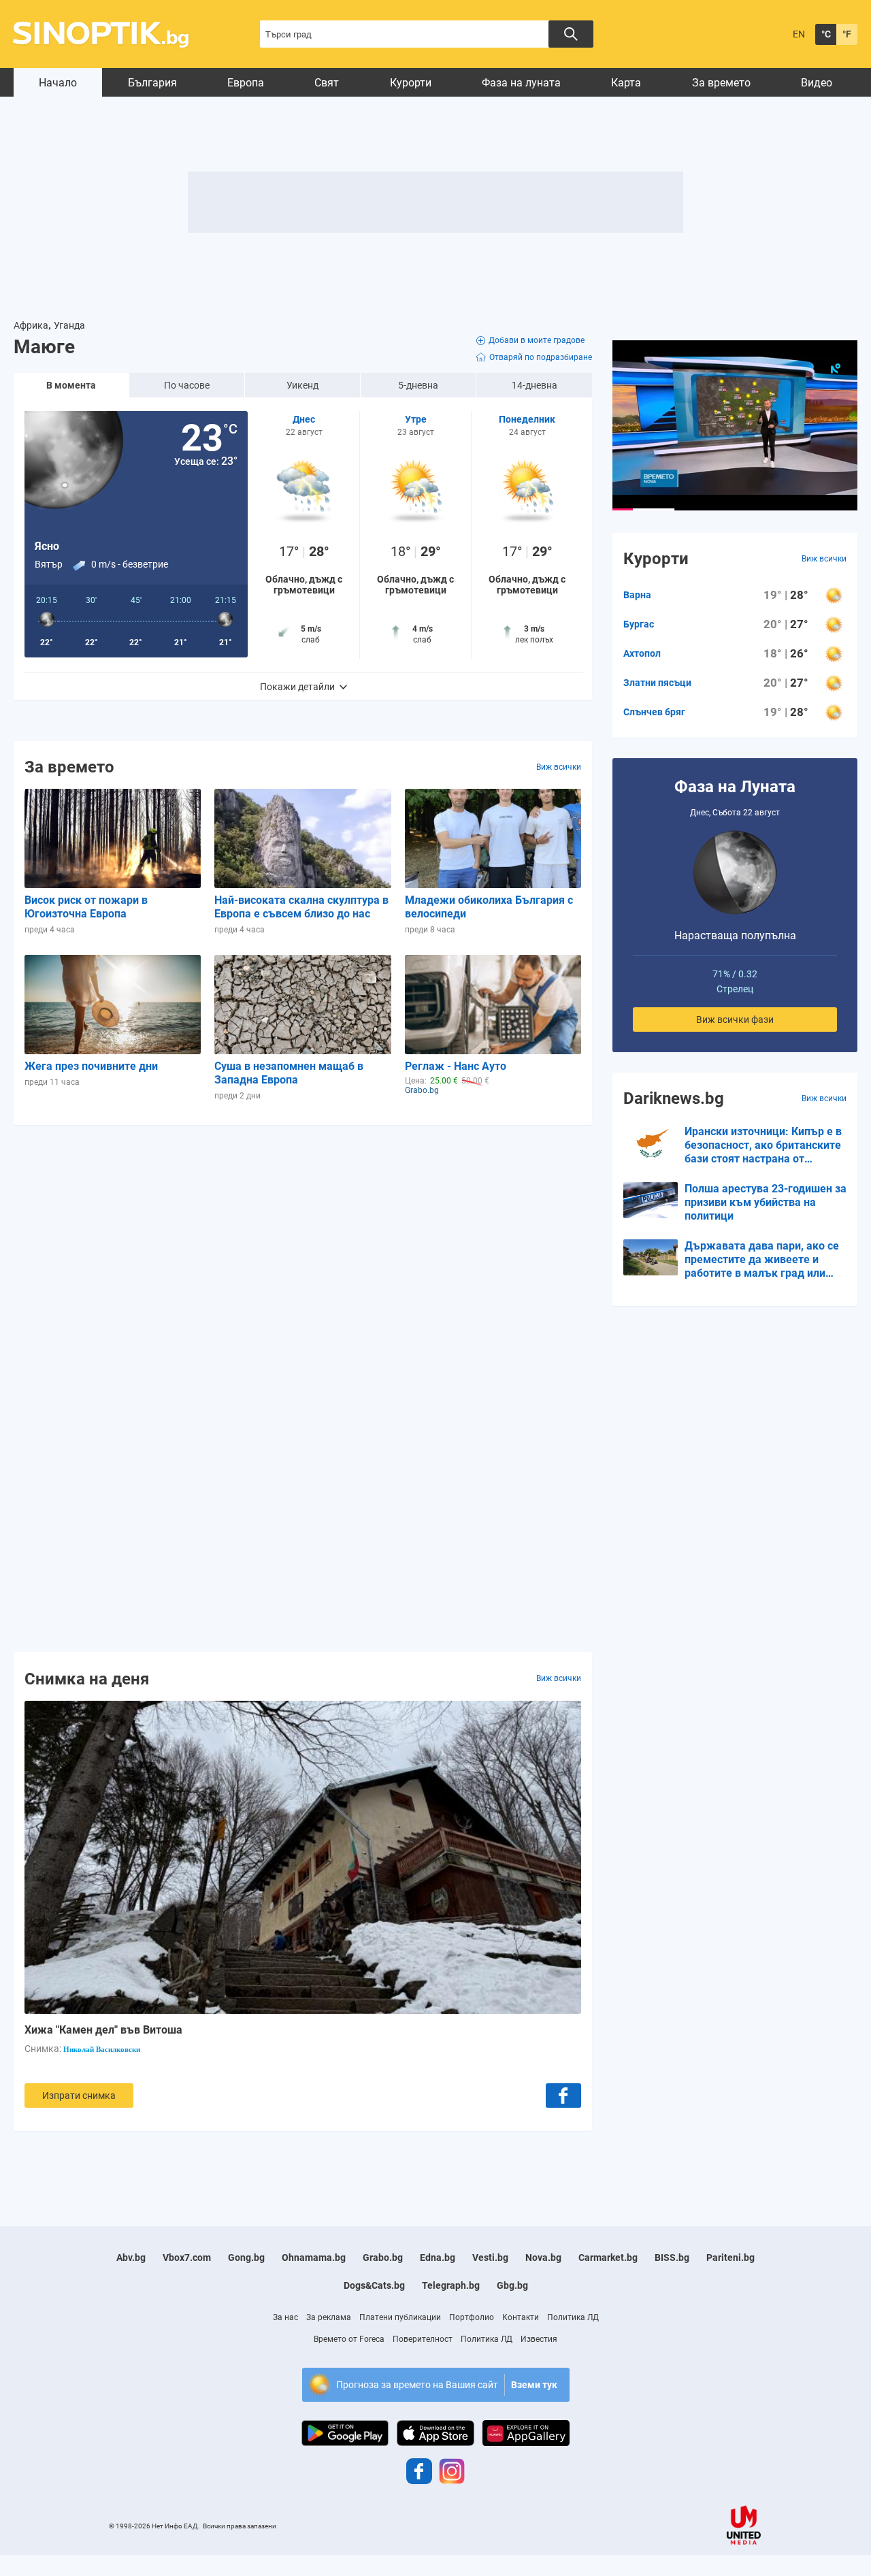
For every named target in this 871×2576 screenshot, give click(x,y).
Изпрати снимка (79, 2096)
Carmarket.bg (608, 2257)
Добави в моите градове (537, 340)
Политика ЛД (573, 2317)
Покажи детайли (297, 687)
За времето (721, 83)
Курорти (411, 83)
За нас (285, 2317)
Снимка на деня (87, 1678)
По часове (187, 385)
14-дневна (535, 385)
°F (847, 34)
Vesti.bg (490, 2257)
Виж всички (559, 767)
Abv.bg (131, 2257)
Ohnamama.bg (314, 2257)
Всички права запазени (240, 2526)
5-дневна (418, 385)
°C (826, 34)
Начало (58, 83)
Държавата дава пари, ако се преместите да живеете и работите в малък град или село (762, 1260)
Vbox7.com (187, 2257)
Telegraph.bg (451, 2285)
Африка (31, 325)
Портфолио (472, 2317)
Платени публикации (400, 2317)
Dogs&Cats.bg (374, 2285)
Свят (327, 83)
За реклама (329, 2317)
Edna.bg (438, 2257)
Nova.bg (543, 2257)
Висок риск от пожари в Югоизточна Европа (86, 907)
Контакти (521, 2317)
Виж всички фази (735, 1020)
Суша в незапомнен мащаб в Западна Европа (289, 1073)
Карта (626, 83)
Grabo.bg (383, 2257)
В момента (71, 385)
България (152, 83)
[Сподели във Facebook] (563, 2096)
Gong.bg (246, 2257)
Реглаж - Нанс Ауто (456, 1066)
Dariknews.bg (674, 1098)
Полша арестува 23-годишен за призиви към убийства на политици (766, 1202)
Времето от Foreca (349, 2339)
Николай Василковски (102, 2049)
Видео (817, 83)
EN (799, 34)
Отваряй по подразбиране (541, 357)
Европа (246, 83)
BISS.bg (672, 2257)
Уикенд (302, 385)
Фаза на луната (521, 83)
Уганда (69, 325)
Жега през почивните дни (91, 1066)
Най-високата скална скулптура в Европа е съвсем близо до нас (301, 907)
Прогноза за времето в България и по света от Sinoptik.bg (109, 34)
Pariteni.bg (730, 2257)
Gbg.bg (512, 2285)
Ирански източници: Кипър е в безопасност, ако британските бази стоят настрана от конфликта (763, 1145)
